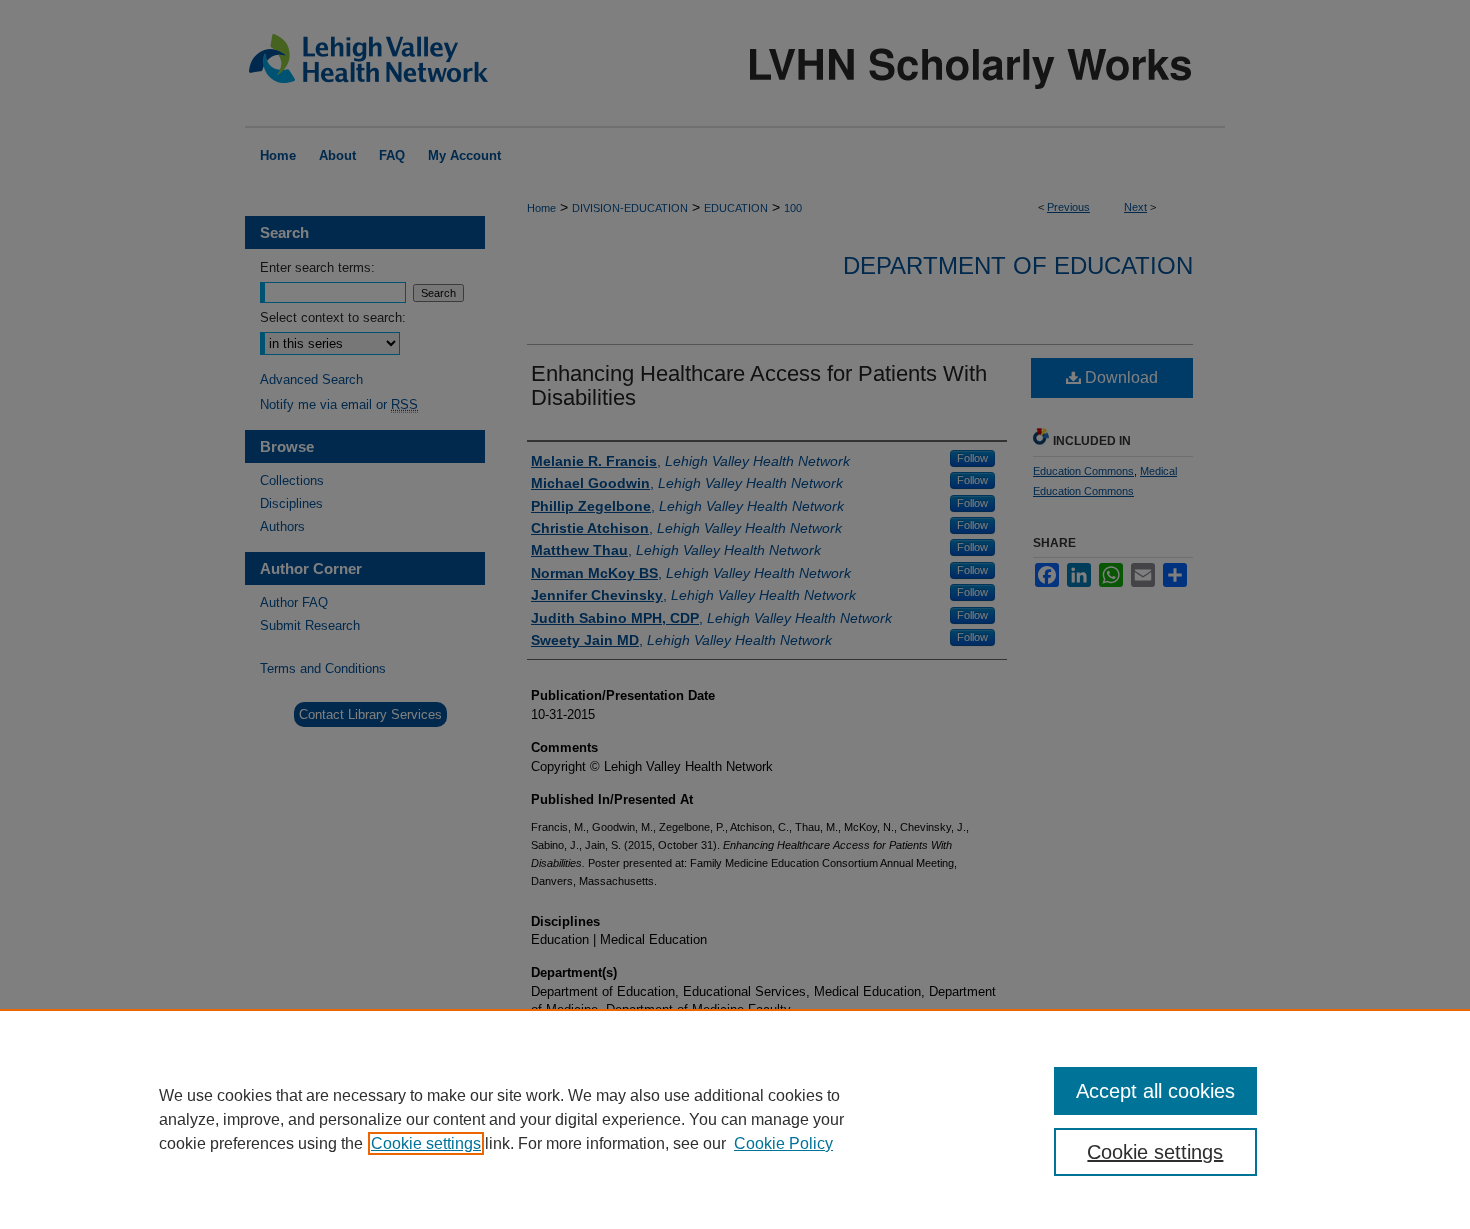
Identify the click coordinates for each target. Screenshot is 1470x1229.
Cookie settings (426, 1143)
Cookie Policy (783, 1143)
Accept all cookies (1155, 1091)
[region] (735, 1119)
